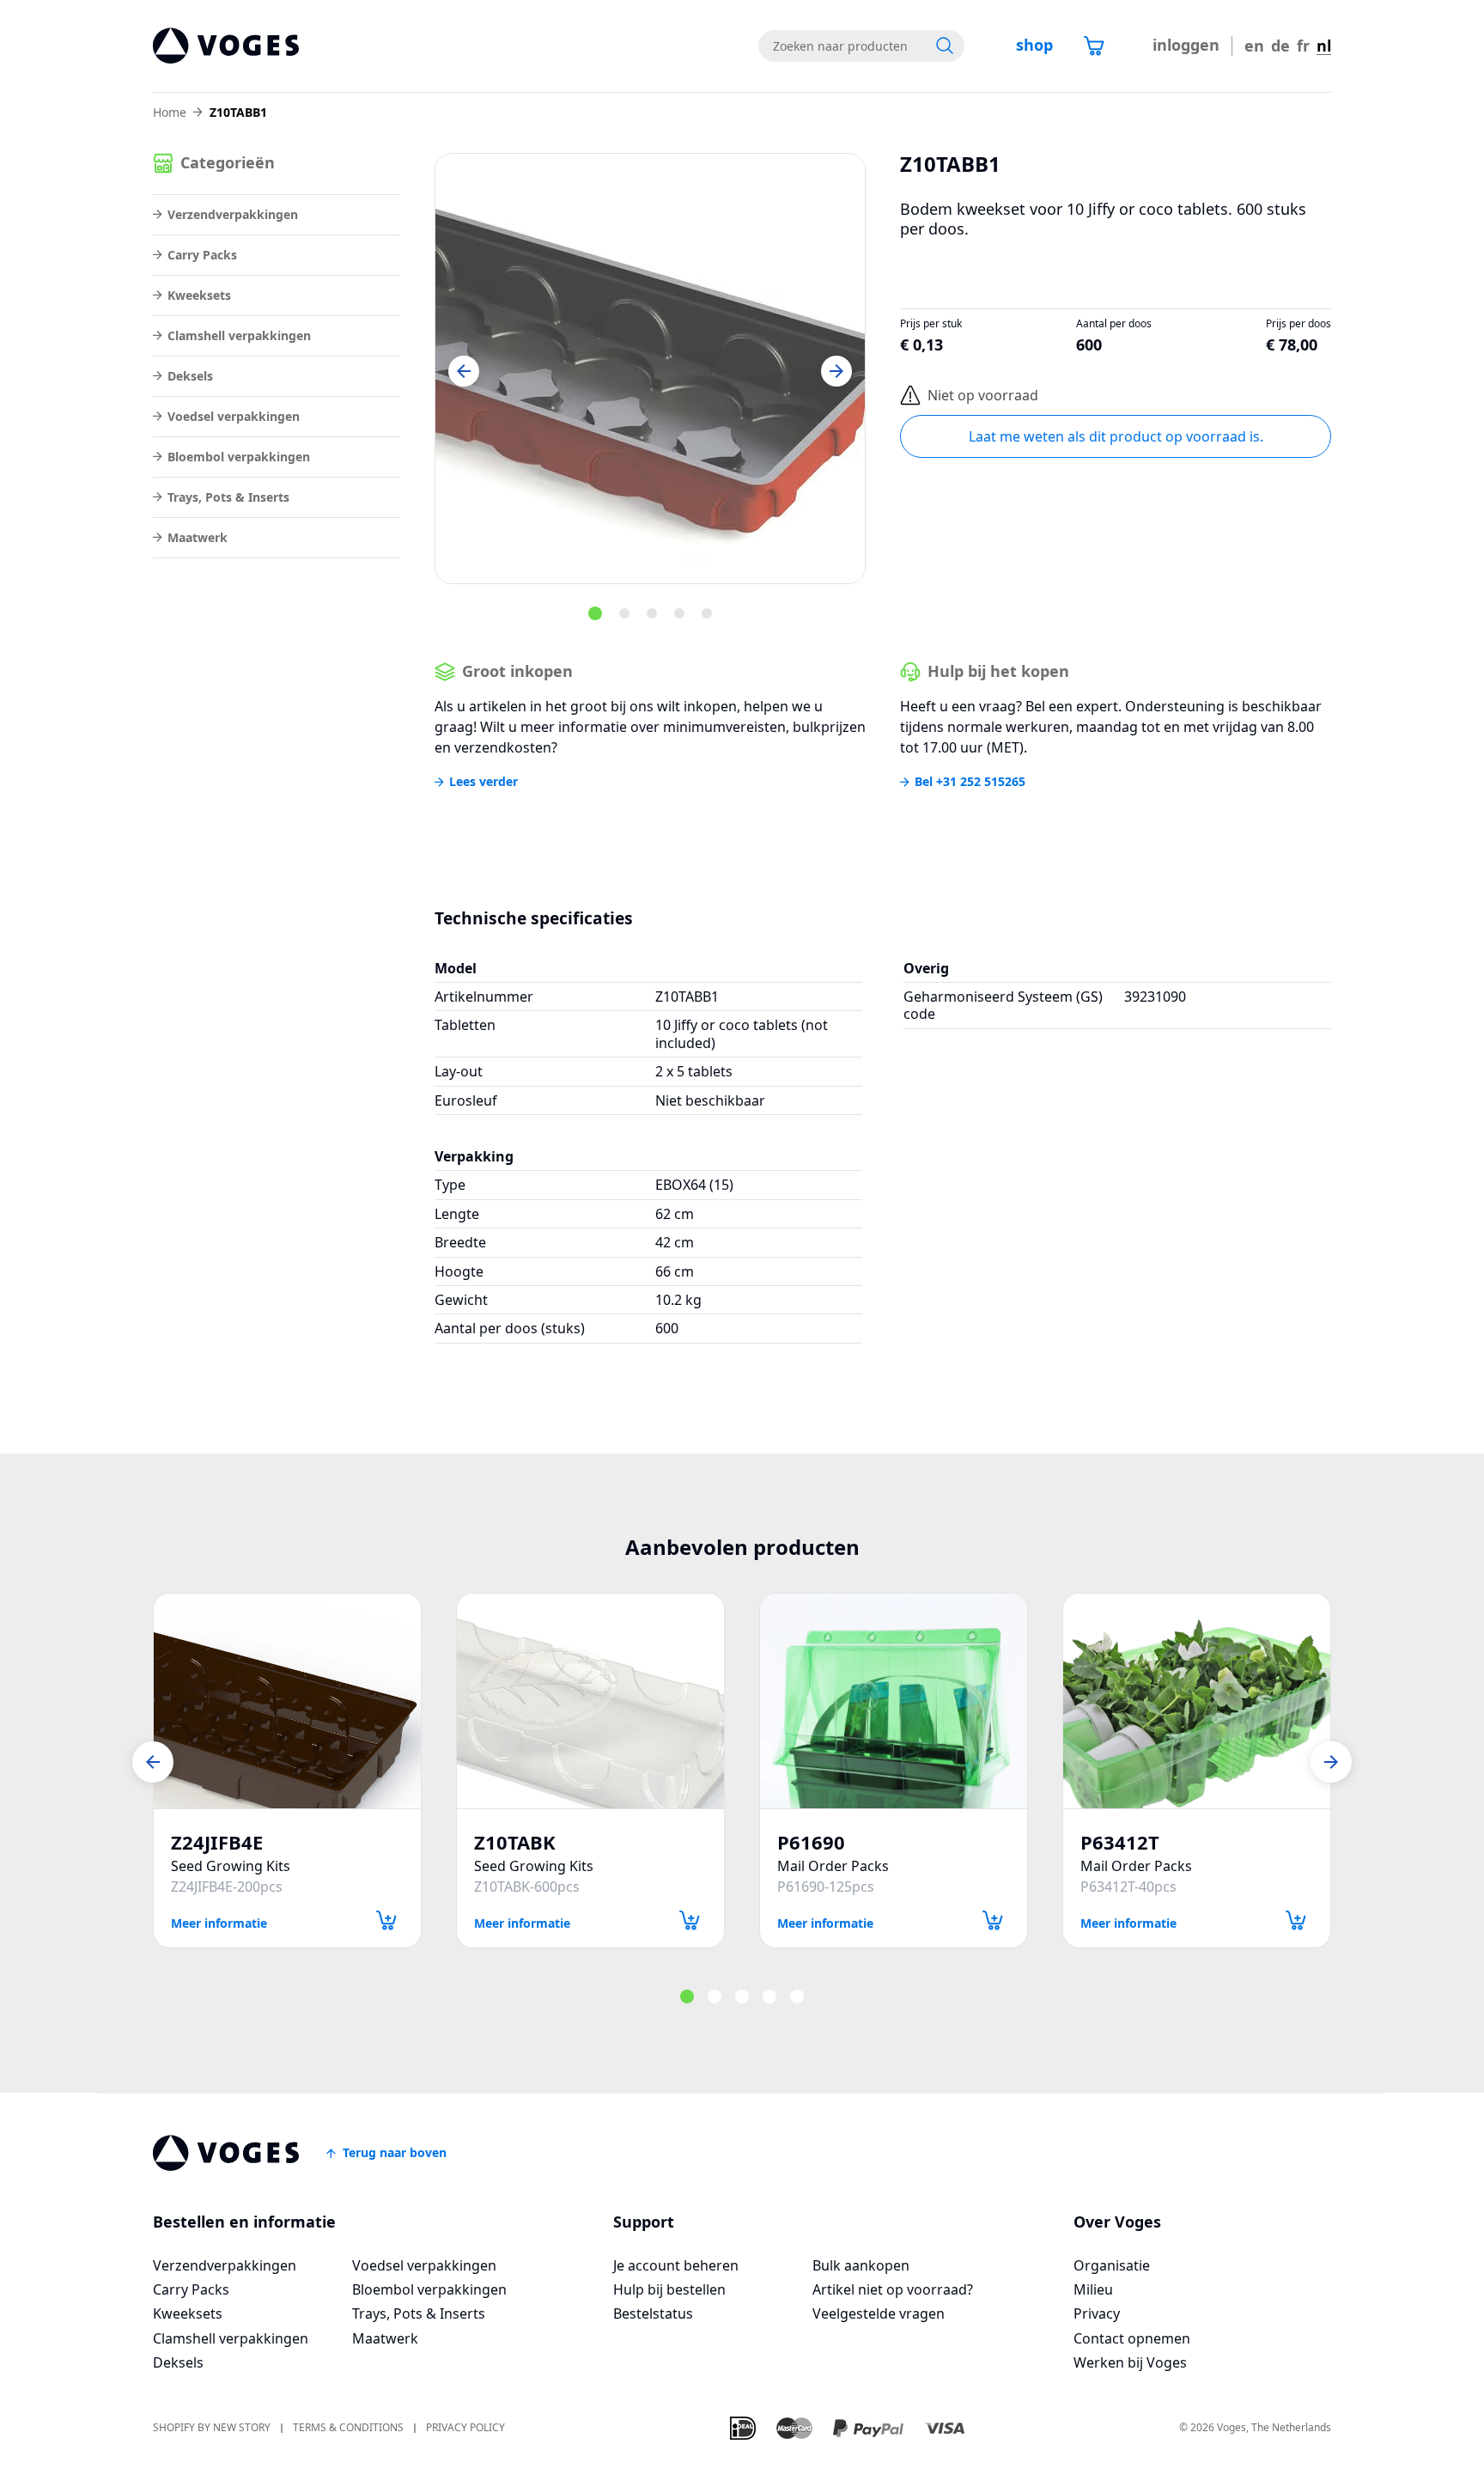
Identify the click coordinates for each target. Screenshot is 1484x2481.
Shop (1034, 45)
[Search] (945, 46)
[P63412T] (1197, 1701)
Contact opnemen (1132, 2338)
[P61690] (894, 1701)
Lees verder (484, 782)
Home (170, 113)
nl (1324, 46)
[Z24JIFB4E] (287, 1701)
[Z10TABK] (590, 1701)
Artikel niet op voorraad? (893, 2289)
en (1254, 46)
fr (1303, 46)
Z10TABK (515, 1842)
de (1280, 46)
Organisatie (1112, 2265)
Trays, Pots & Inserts (228, 497)
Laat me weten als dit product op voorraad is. (1116, 436)
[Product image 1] (650, 369)
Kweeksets (199, 295)
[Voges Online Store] (226, 46)
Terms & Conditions (348, 2428)
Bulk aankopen (861, 2265)
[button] (464, 371)
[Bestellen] (386, 1920)
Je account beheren (676, 2265)
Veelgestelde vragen (879, 2313)
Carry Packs (202, 255)
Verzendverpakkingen (233, 214)
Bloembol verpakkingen (239, 457)
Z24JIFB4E (217, 1842)
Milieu (1093, 2289)
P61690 (811, 1842)
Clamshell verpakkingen (239, 335)
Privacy (1097, 2313)
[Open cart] (1094, 46)
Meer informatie (219, 1922)
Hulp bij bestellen (669, 2289)
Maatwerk (198, 537)
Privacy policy (465, 2428)
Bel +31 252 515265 (970, 782)
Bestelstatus (653, 2313)
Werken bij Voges (1130, 2362)
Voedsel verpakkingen (234, 416)
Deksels (190, 376)
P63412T (1120, 1842)
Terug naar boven (395, 2152)
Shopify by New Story (212, 2428)
